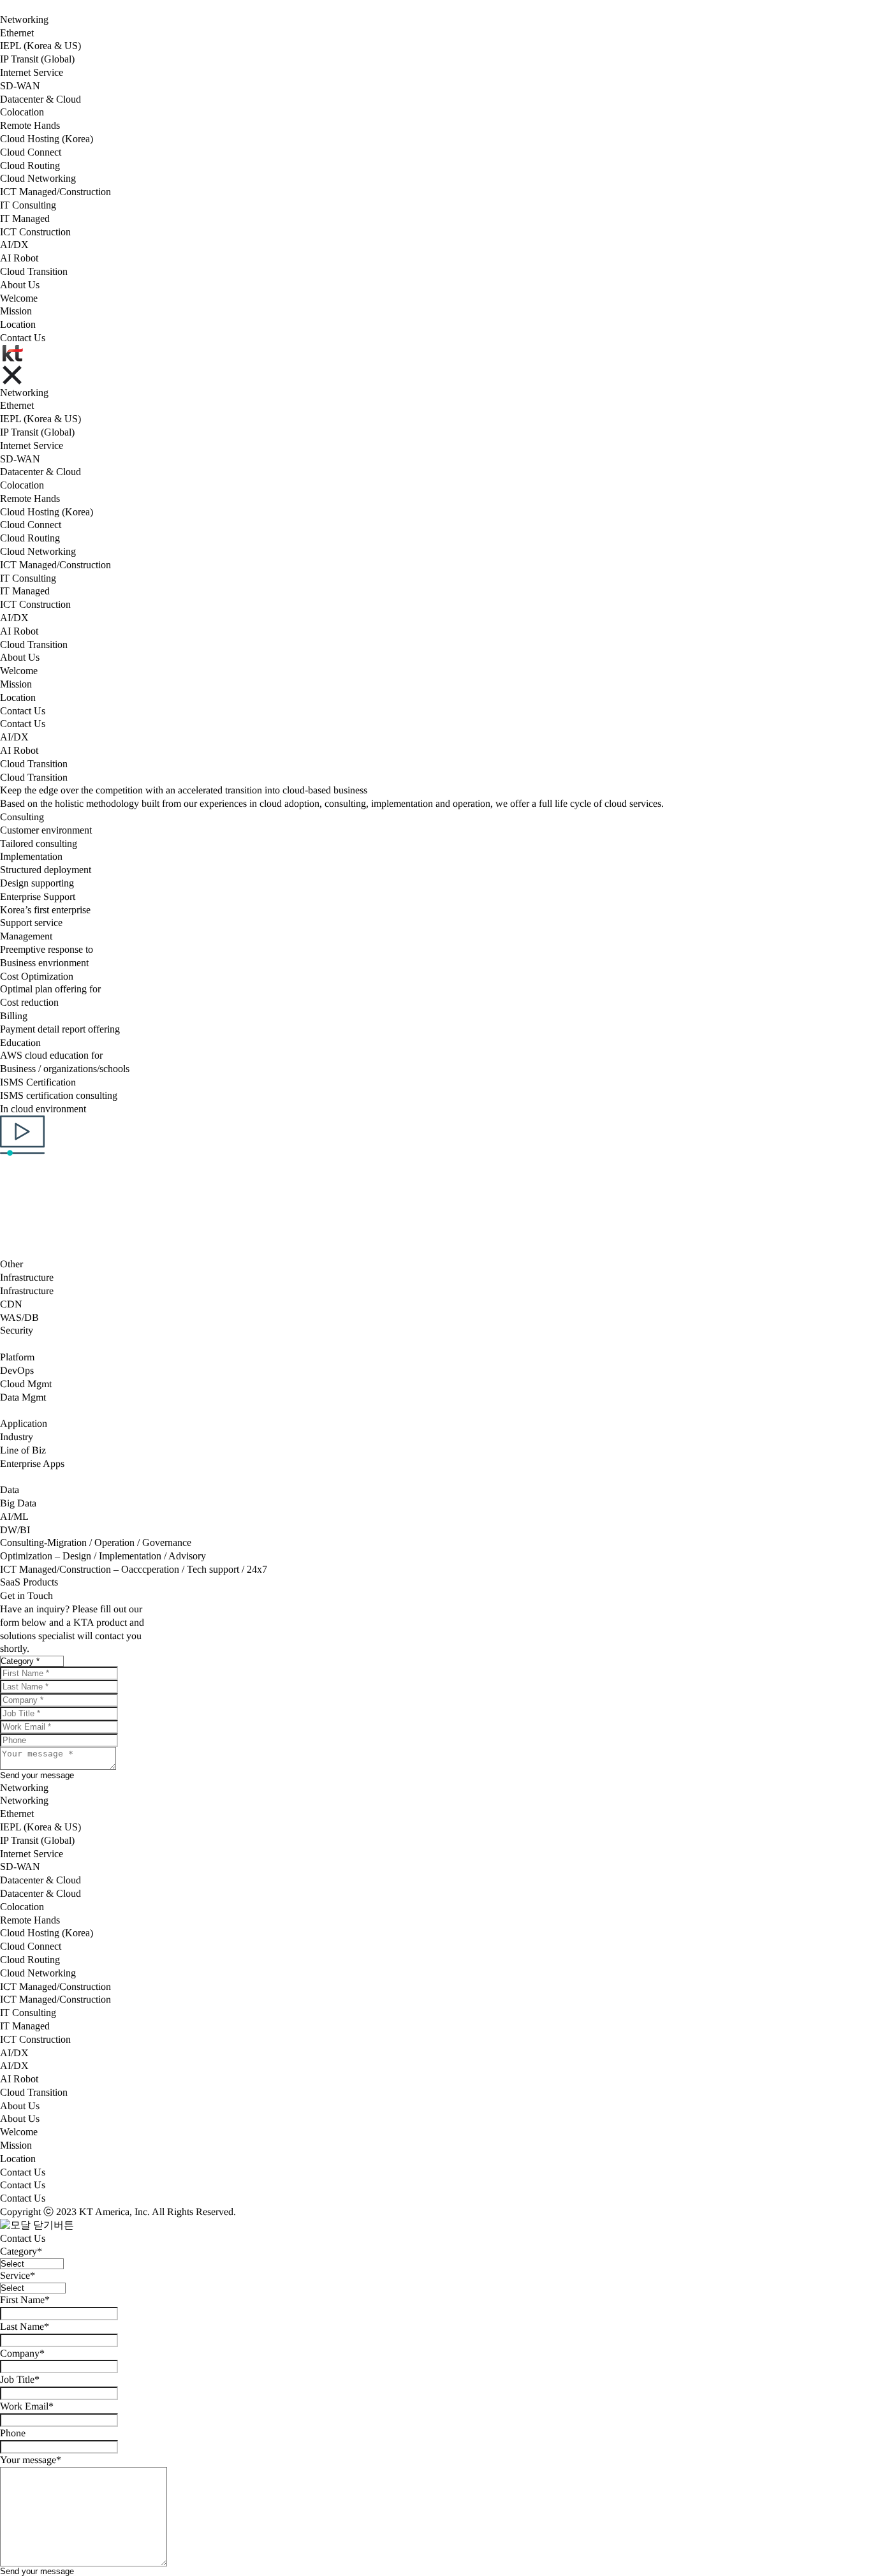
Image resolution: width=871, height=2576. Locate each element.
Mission (16, 311)
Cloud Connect (31, 152)
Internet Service (32, 72)
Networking (24, 19)
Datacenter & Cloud (40, 99)
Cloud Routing (30, 166)
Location (18, 324)
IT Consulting (28, 205)
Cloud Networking (38, 178)
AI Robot (19, 258)
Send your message (37, 2571)
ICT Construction (35, 232)
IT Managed (25, 218)
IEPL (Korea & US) (40, 46)
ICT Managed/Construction (55, 192)
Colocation (22, 112)
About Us (20, 285)
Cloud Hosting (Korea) (47, 139)
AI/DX (14, 245)
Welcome (19, 298)
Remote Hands (30, 125)
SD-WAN (20, 86)
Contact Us (23, 338)
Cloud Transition (34, 271)
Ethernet (17, 33)
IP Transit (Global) (37, 59)
